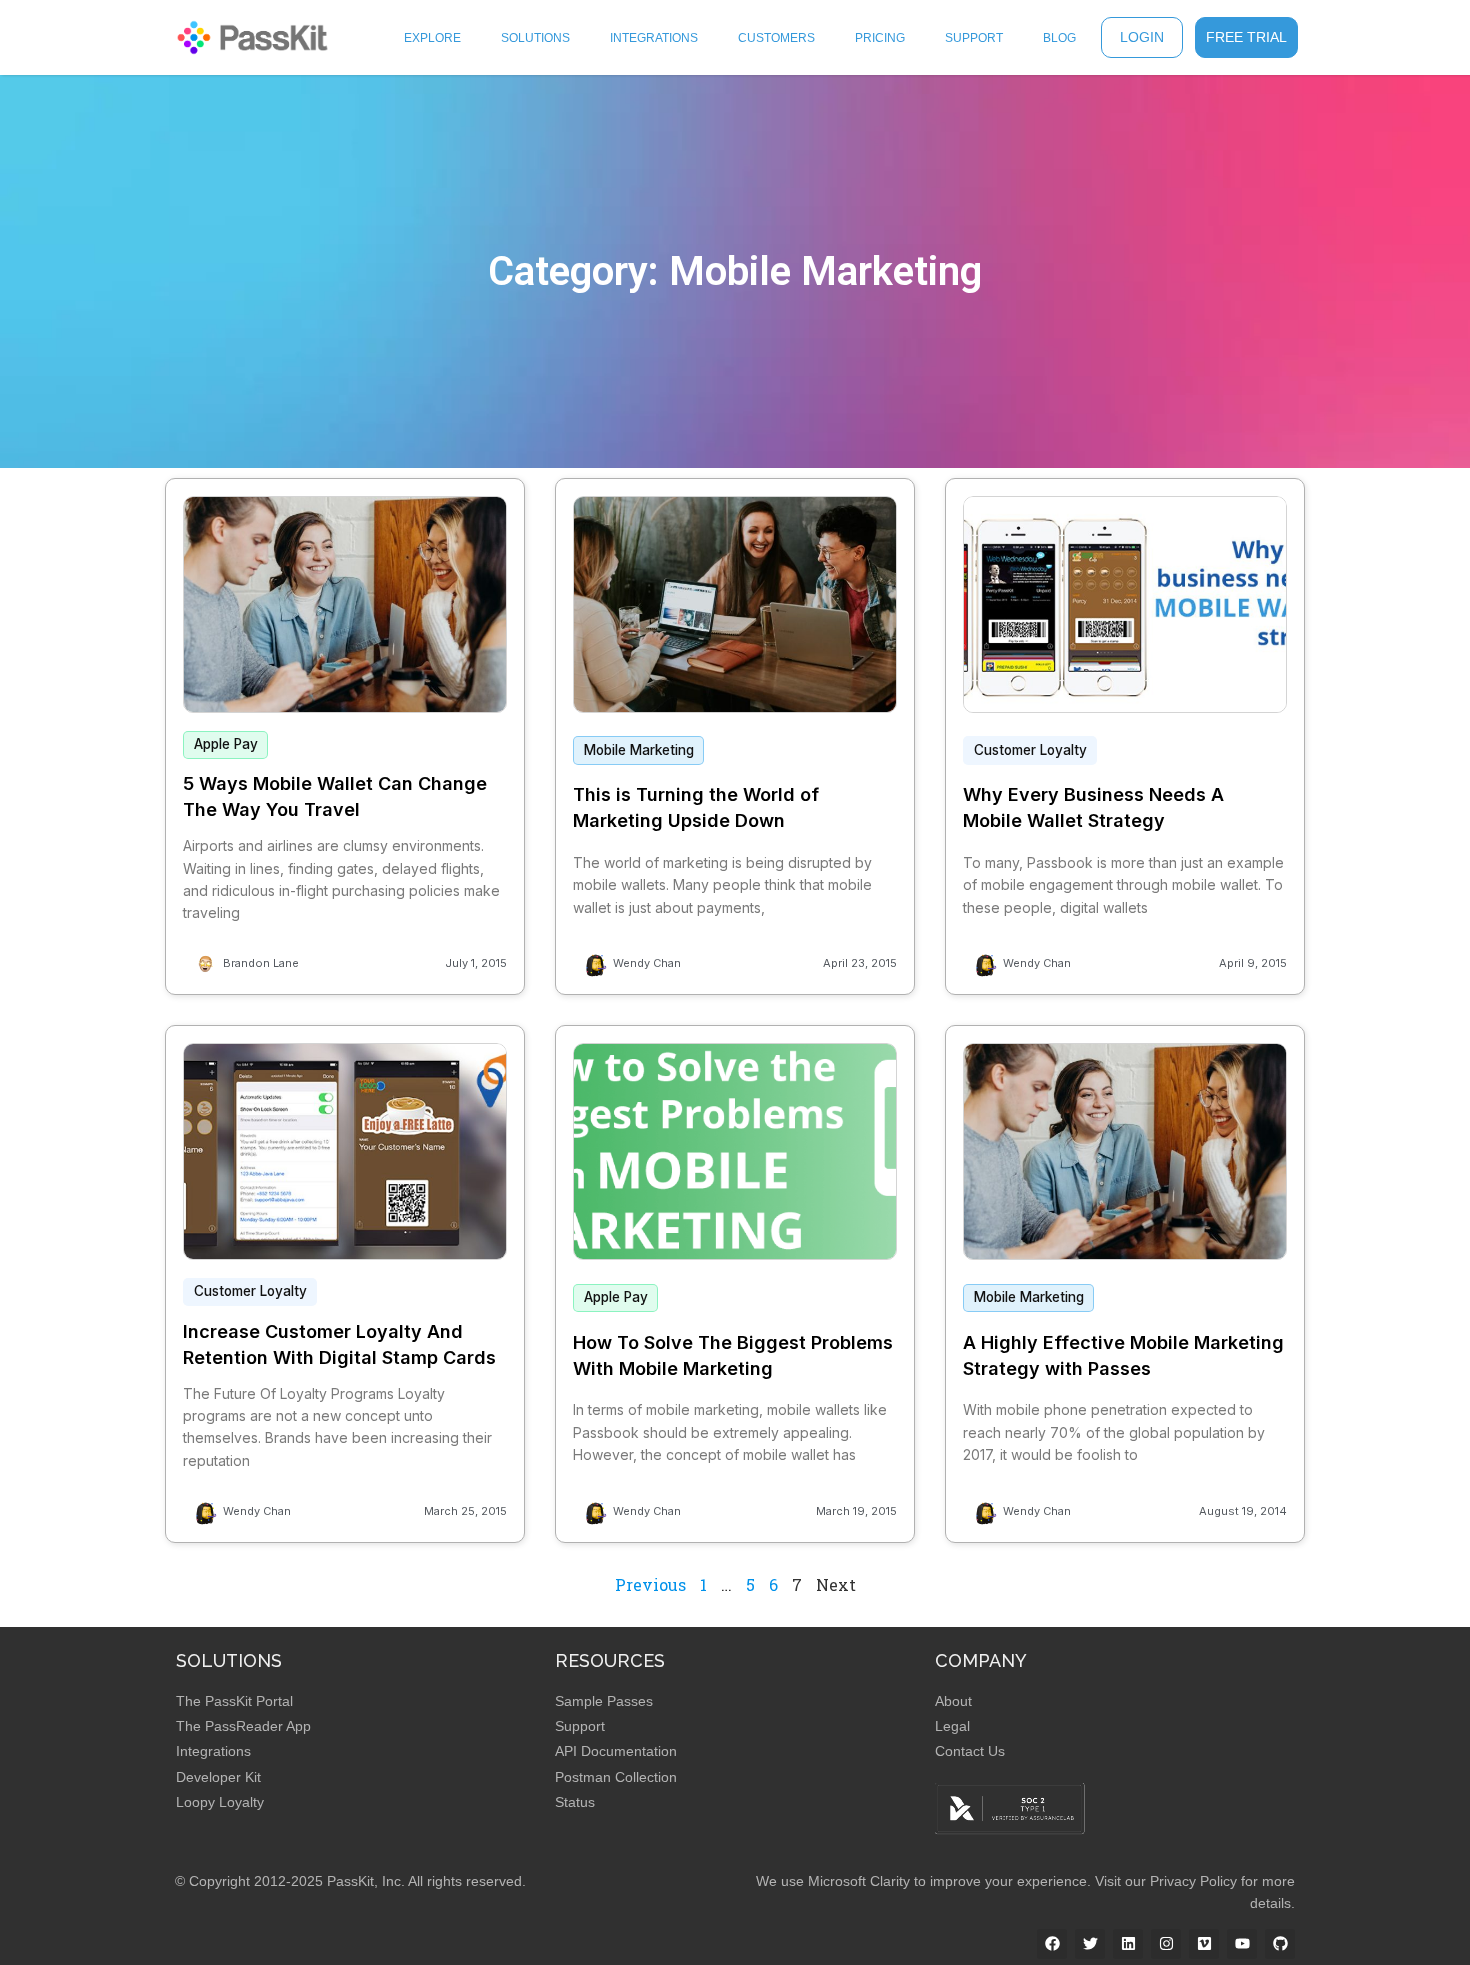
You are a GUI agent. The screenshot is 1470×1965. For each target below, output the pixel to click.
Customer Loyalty (1030, 750)
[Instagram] (1166, 1944)
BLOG (1059, 38)
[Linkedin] (1128, 1944)
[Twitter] (1090, 1944)
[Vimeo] (1204, 1944)
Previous (650, 1584)
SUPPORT (974, 38)
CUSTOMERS (776, 38)
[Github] (1280, 1944)
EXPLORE (432, 38)
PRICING (880, 38)
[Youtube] (1242, 1944)
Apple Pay (226, 744)
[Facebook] (1052, 1944)
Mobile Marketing (639, 750)
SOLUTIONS (535, 38)
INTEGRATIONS (654, 38)
